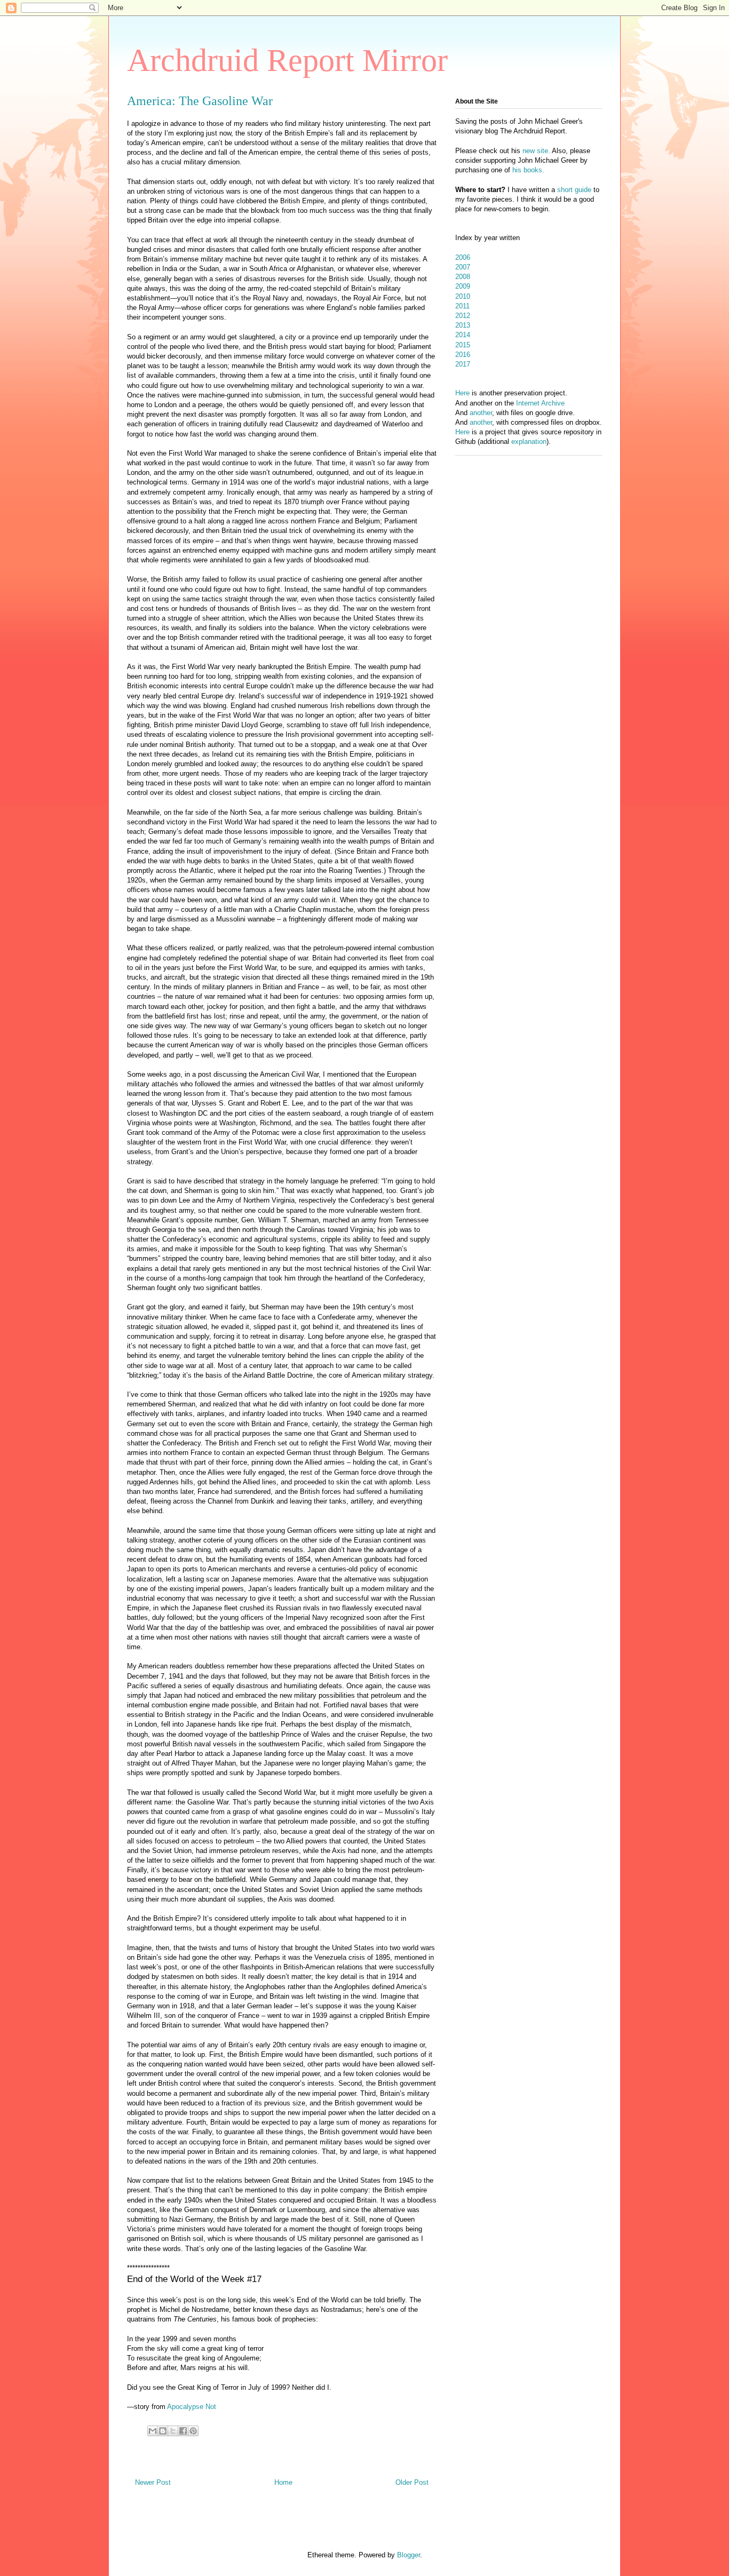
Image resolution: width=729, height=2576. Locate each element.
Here (462, 393)
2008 (463, 277)
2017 (463, 364)
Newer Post (153, 2482)
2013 (463, 325)
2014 (463, 335)
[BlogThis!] (163, 2431)
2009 (463, 286)
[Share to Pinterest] (193, 2431)
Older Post (412, 2482)
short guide (574, 190)
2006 (463, 257)
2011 (462, 306)
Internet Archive (540, 403)
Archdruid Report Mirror (287, 60)
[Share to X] (173, 2431)
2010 (463, 296)
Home (283, 2482)
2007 (463, 267)
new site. (537, 151)
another (481, 413)
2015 (463, 345)
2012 (463, 316)
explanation (529, 442)
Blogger (409, 2555)
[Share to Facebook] (183, 2431)
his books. (528, 170)
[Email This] (153, 2431)
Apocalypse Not (192, 2407)
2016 (463, 355)
